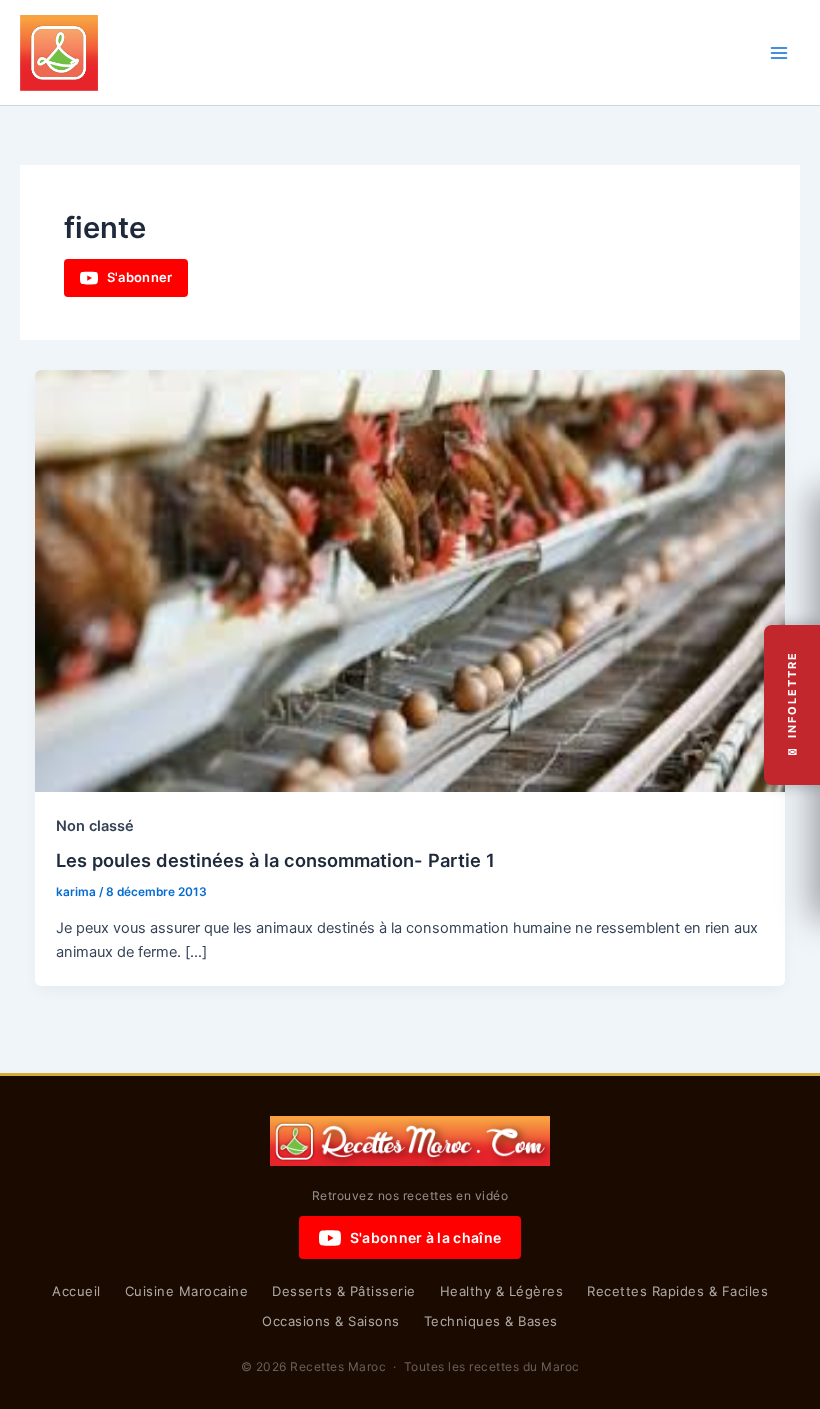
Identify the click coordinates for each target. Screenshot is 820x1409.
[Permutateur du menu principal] (779, 53)
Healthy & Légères (502, 1291)
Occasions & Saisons (331, 1321)
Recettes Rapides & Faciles (677, 1291)
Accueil (76, 1291)
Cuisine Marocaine (187, 1291)
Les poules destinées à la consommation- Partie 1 (275, 860)
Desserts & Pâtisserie (344, 1291)
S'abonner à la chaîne (425, 1237)
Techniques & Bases (491, 1321)
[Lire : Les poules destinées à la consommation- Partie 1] (410, 580)
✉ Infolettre (792, 704)
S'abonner (140, 277)
